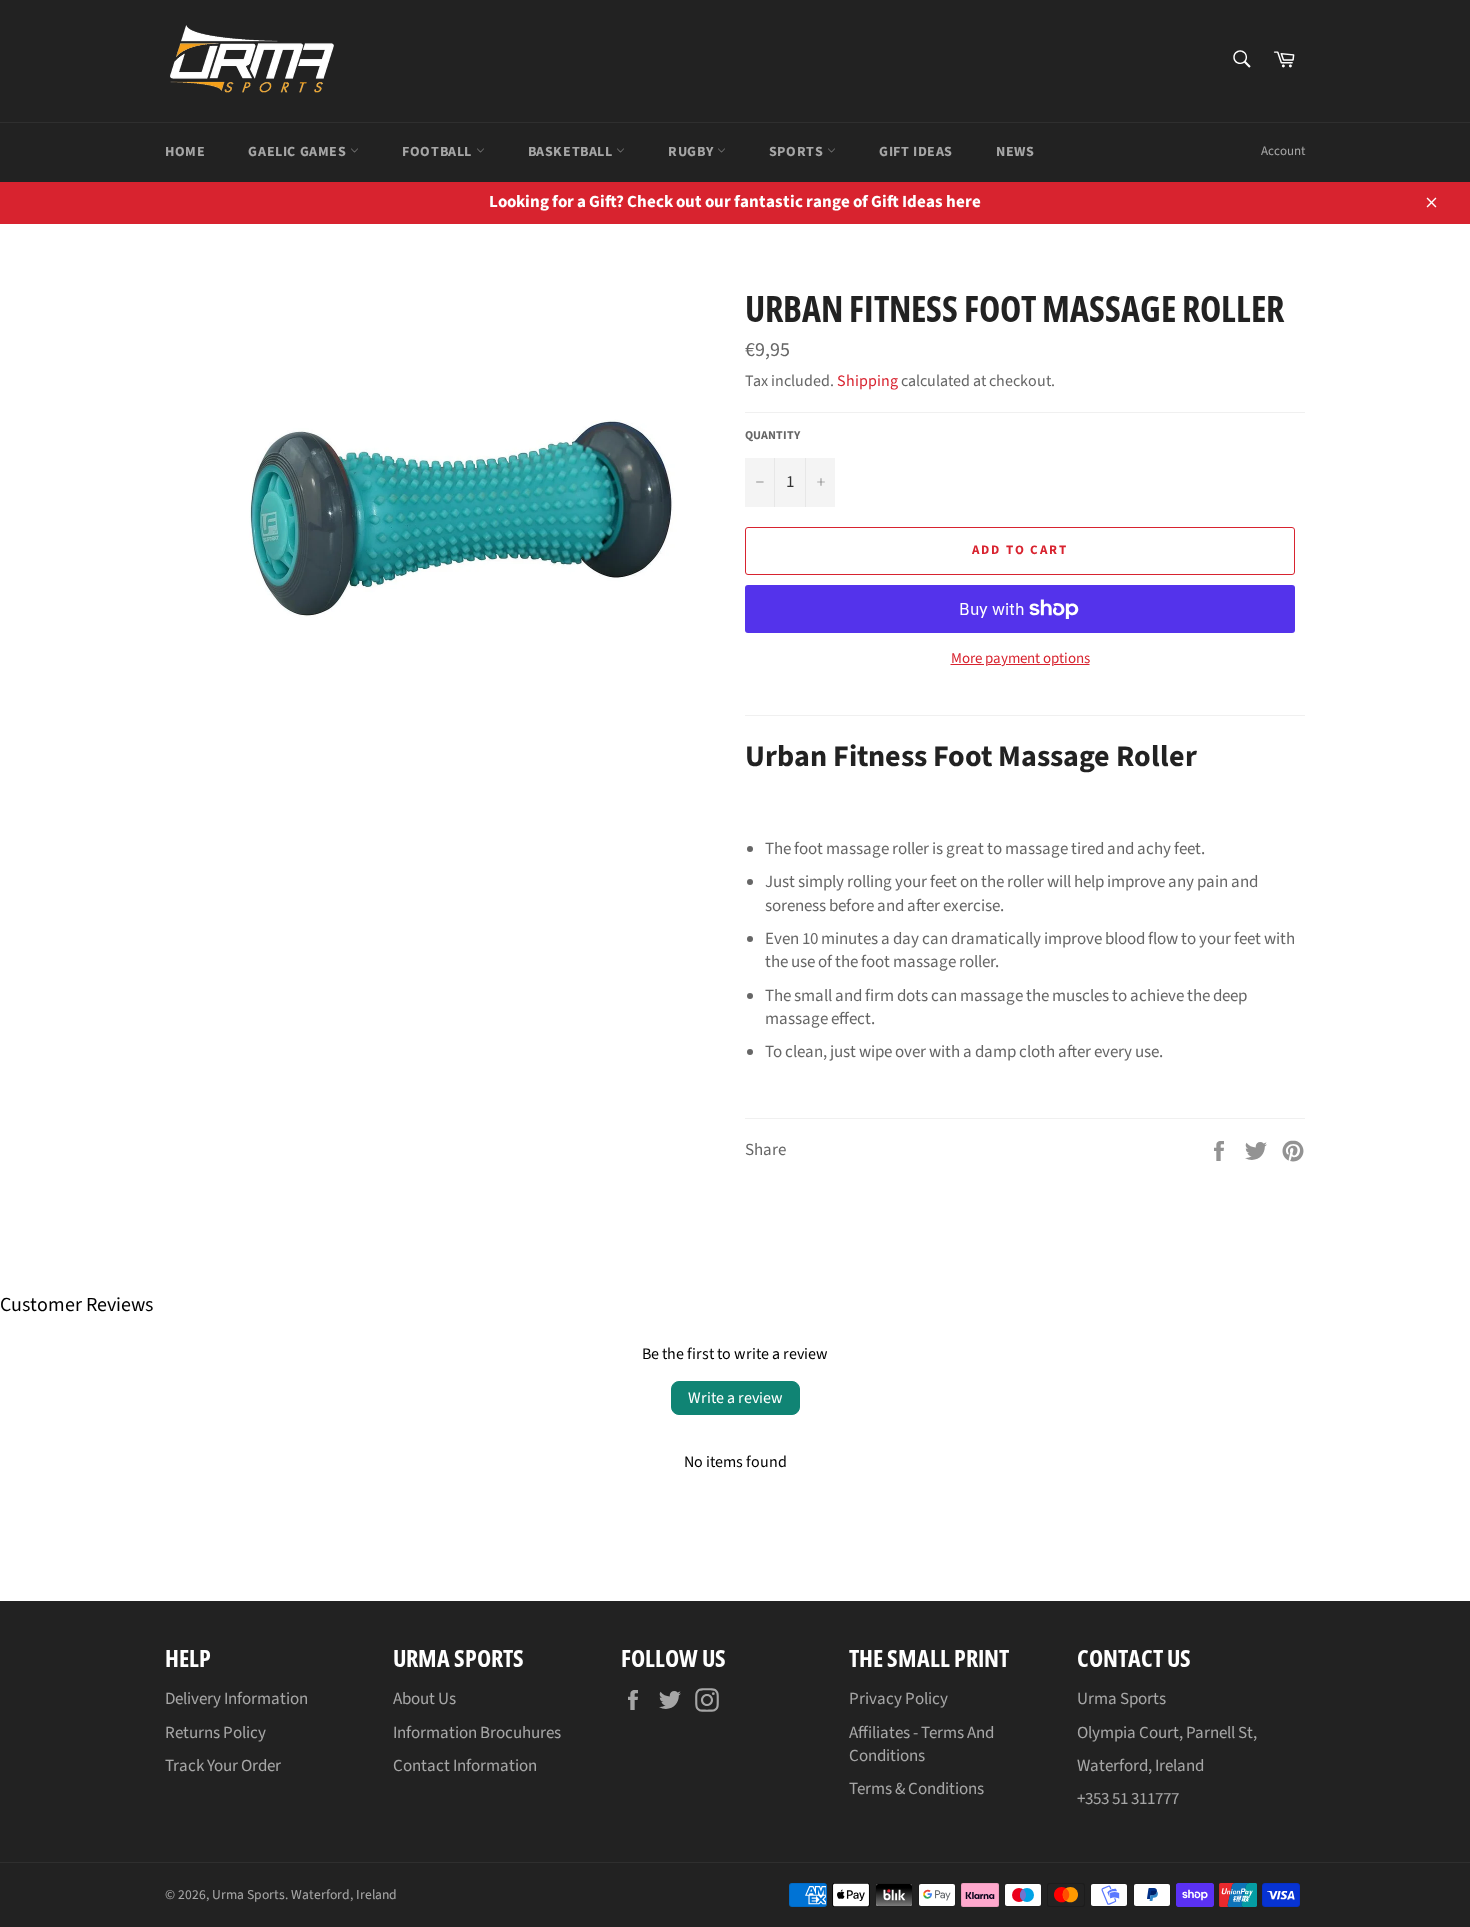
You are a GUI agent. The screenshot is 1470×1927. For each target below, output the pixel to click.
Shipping (867, 381)
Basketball (572, 152)
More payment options (1020, 659)
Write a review (735, 1398)
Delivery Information (236, 1699)
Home (185, 152)
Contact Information (465, 1766)
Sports (798, 152)
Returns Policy (215, 1733)
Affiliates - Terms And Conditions (921, 1744)
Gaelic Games (299, 152)
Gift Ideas (916, 152)
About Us (424, 1699)
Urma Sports (248, 1894)
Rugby (692, 152)
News (1015, 152)
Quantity (772, 436)
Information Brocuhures (477, 1733)
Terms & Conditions (916, 1789)
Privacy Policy (898, 1699)
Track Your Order (223, 1766)
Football (438, 152)
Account (1283, 151)
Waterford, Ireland (344, 1894)
